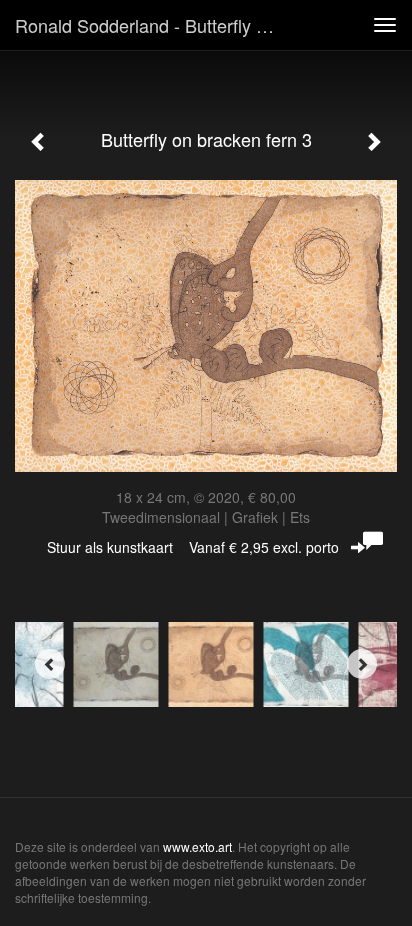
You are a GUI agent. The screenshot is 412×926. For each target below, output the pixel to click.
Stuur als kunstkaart (193, 547)
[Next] (362, 664)
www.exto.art (197, 846)
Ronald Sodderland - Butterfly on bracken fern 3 (157, 25)
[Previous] (50, 664)
